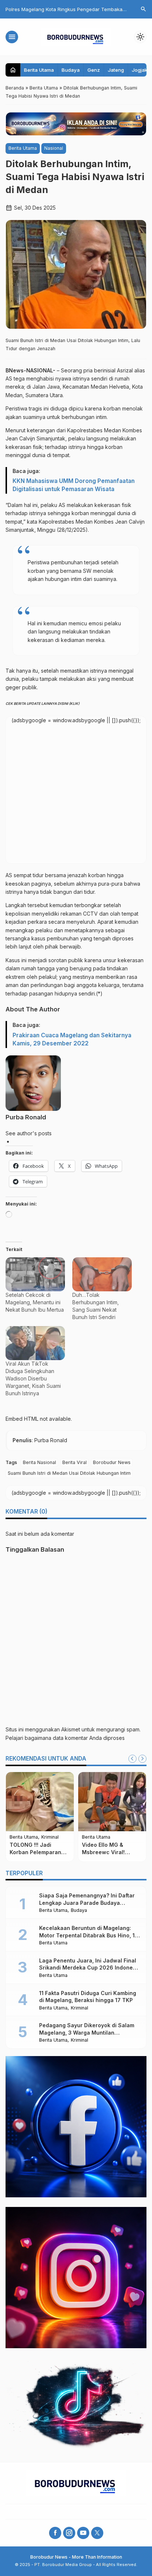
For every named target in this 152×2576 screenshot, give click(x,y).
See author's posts (29, 1133)
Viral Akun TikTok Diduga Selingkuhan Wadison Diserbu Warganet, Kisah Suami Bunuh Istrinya (33, 1378)
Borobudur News (112, 1462)
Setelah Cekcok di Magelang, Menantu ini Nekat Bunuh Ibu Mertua (35, 1302)
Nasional (54, 148)
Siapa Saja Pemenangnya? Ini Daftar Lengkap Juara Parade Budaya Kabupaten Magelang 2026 (87, 1903)
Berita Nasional (39, 1462)
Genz (94, 70)
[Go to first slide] (142, 1759)
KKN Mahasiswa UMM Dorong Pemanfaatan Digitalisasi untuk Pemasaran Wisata (74, 485)
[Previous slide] (132, 1759)
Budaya (71, 70)
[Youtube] (83, 2533)
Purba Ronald (26, 1117)
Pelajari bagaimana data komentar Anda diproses (65, 1738)
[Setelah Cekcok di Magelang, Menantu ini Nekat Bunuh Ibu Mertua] (35, 1274)
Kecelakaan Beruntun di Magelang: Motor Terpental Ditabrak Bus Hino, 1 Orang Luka (87, 1935)
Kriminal (50, 1837)
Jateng (116, 70)
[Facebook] (55, 2533)
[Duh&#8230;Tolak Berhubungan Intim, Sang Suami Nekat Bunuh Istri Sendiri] (102, 1274)
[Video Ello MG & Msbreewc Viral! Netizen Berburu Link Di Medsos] (112, 1802)
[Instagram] (69, 2533)
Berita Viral (75, 1462)
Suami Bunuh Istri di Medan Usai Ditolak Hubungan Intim (69, 1473)
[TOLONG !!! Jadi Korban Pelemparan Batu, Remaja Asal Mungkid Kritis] (40, 1802)
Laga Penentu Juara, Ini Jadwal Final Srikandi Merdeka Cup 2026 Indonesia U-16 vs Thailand (90, 1968)
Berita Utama (39, 70)
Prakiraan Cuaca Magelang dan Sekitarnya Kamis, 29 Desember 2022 (72, 1039)
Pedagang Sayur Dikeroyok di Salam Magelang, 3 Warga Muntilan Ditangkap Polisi (87, 2032)
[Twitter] (97, 2533)
